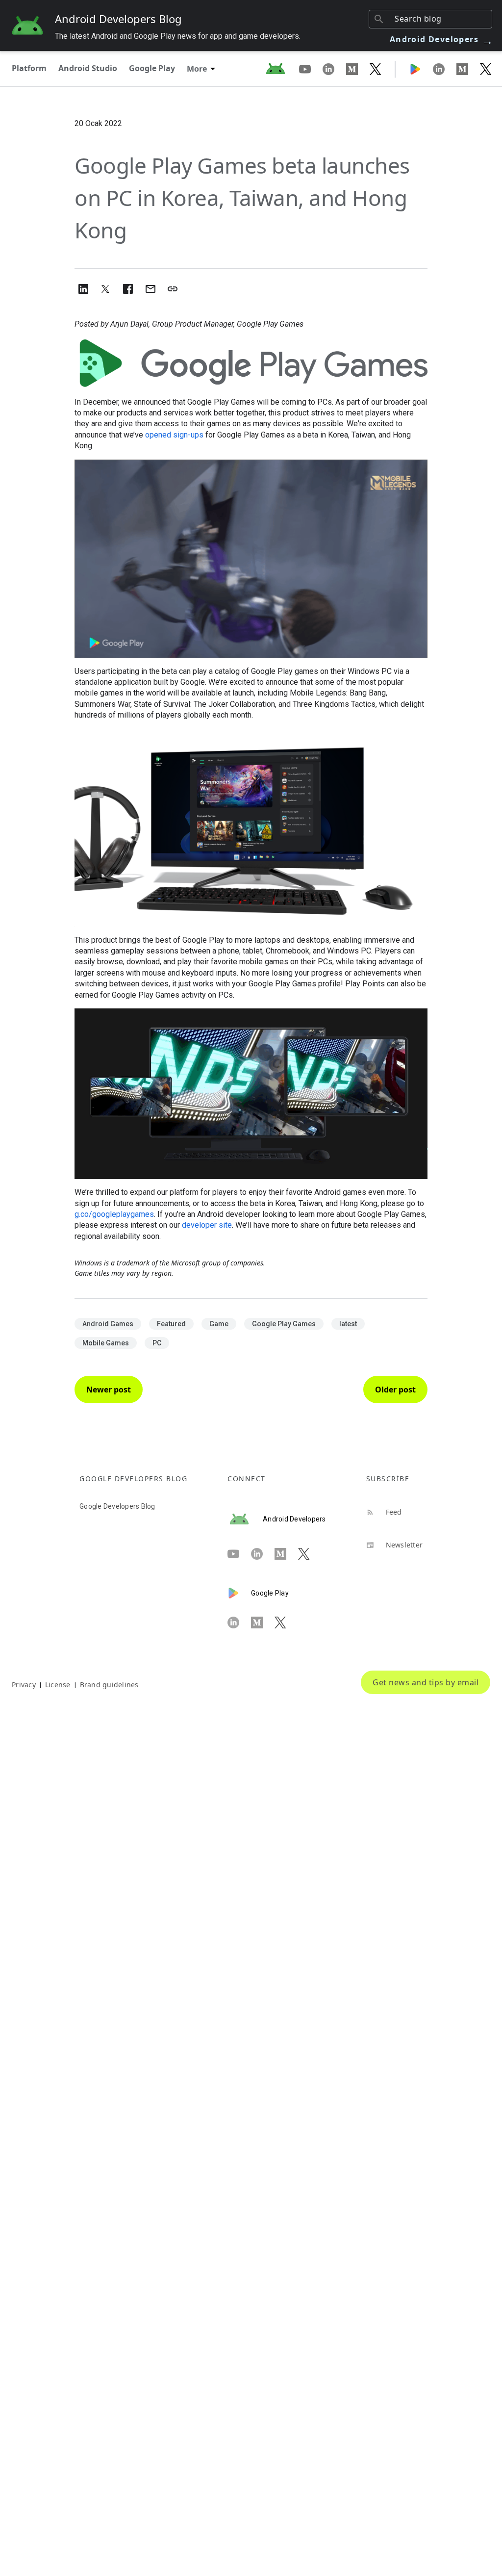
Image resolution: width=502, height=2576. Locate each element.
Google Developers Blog (117, 1506)
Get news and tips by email (426, 1682)
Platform (29, 68)
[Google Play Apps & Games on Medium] (468, 69)
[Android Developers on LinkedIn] (334, 69)
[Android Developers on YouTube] (311, 69)
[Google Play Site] (421, 69)
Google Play (152, 68)
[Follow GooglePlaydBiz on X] (486, 69)
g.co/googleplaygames (114, 1214)
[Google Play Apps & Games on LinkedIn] (445, 69)
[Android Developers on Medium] (358, 69)
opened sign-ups (174, 435)
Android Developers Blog (118, 19)
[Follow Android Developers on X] (376, 69)
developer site (207, 1225)
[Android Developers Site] (281, 69)
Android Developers (442, 39)
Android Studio (88, 68)
